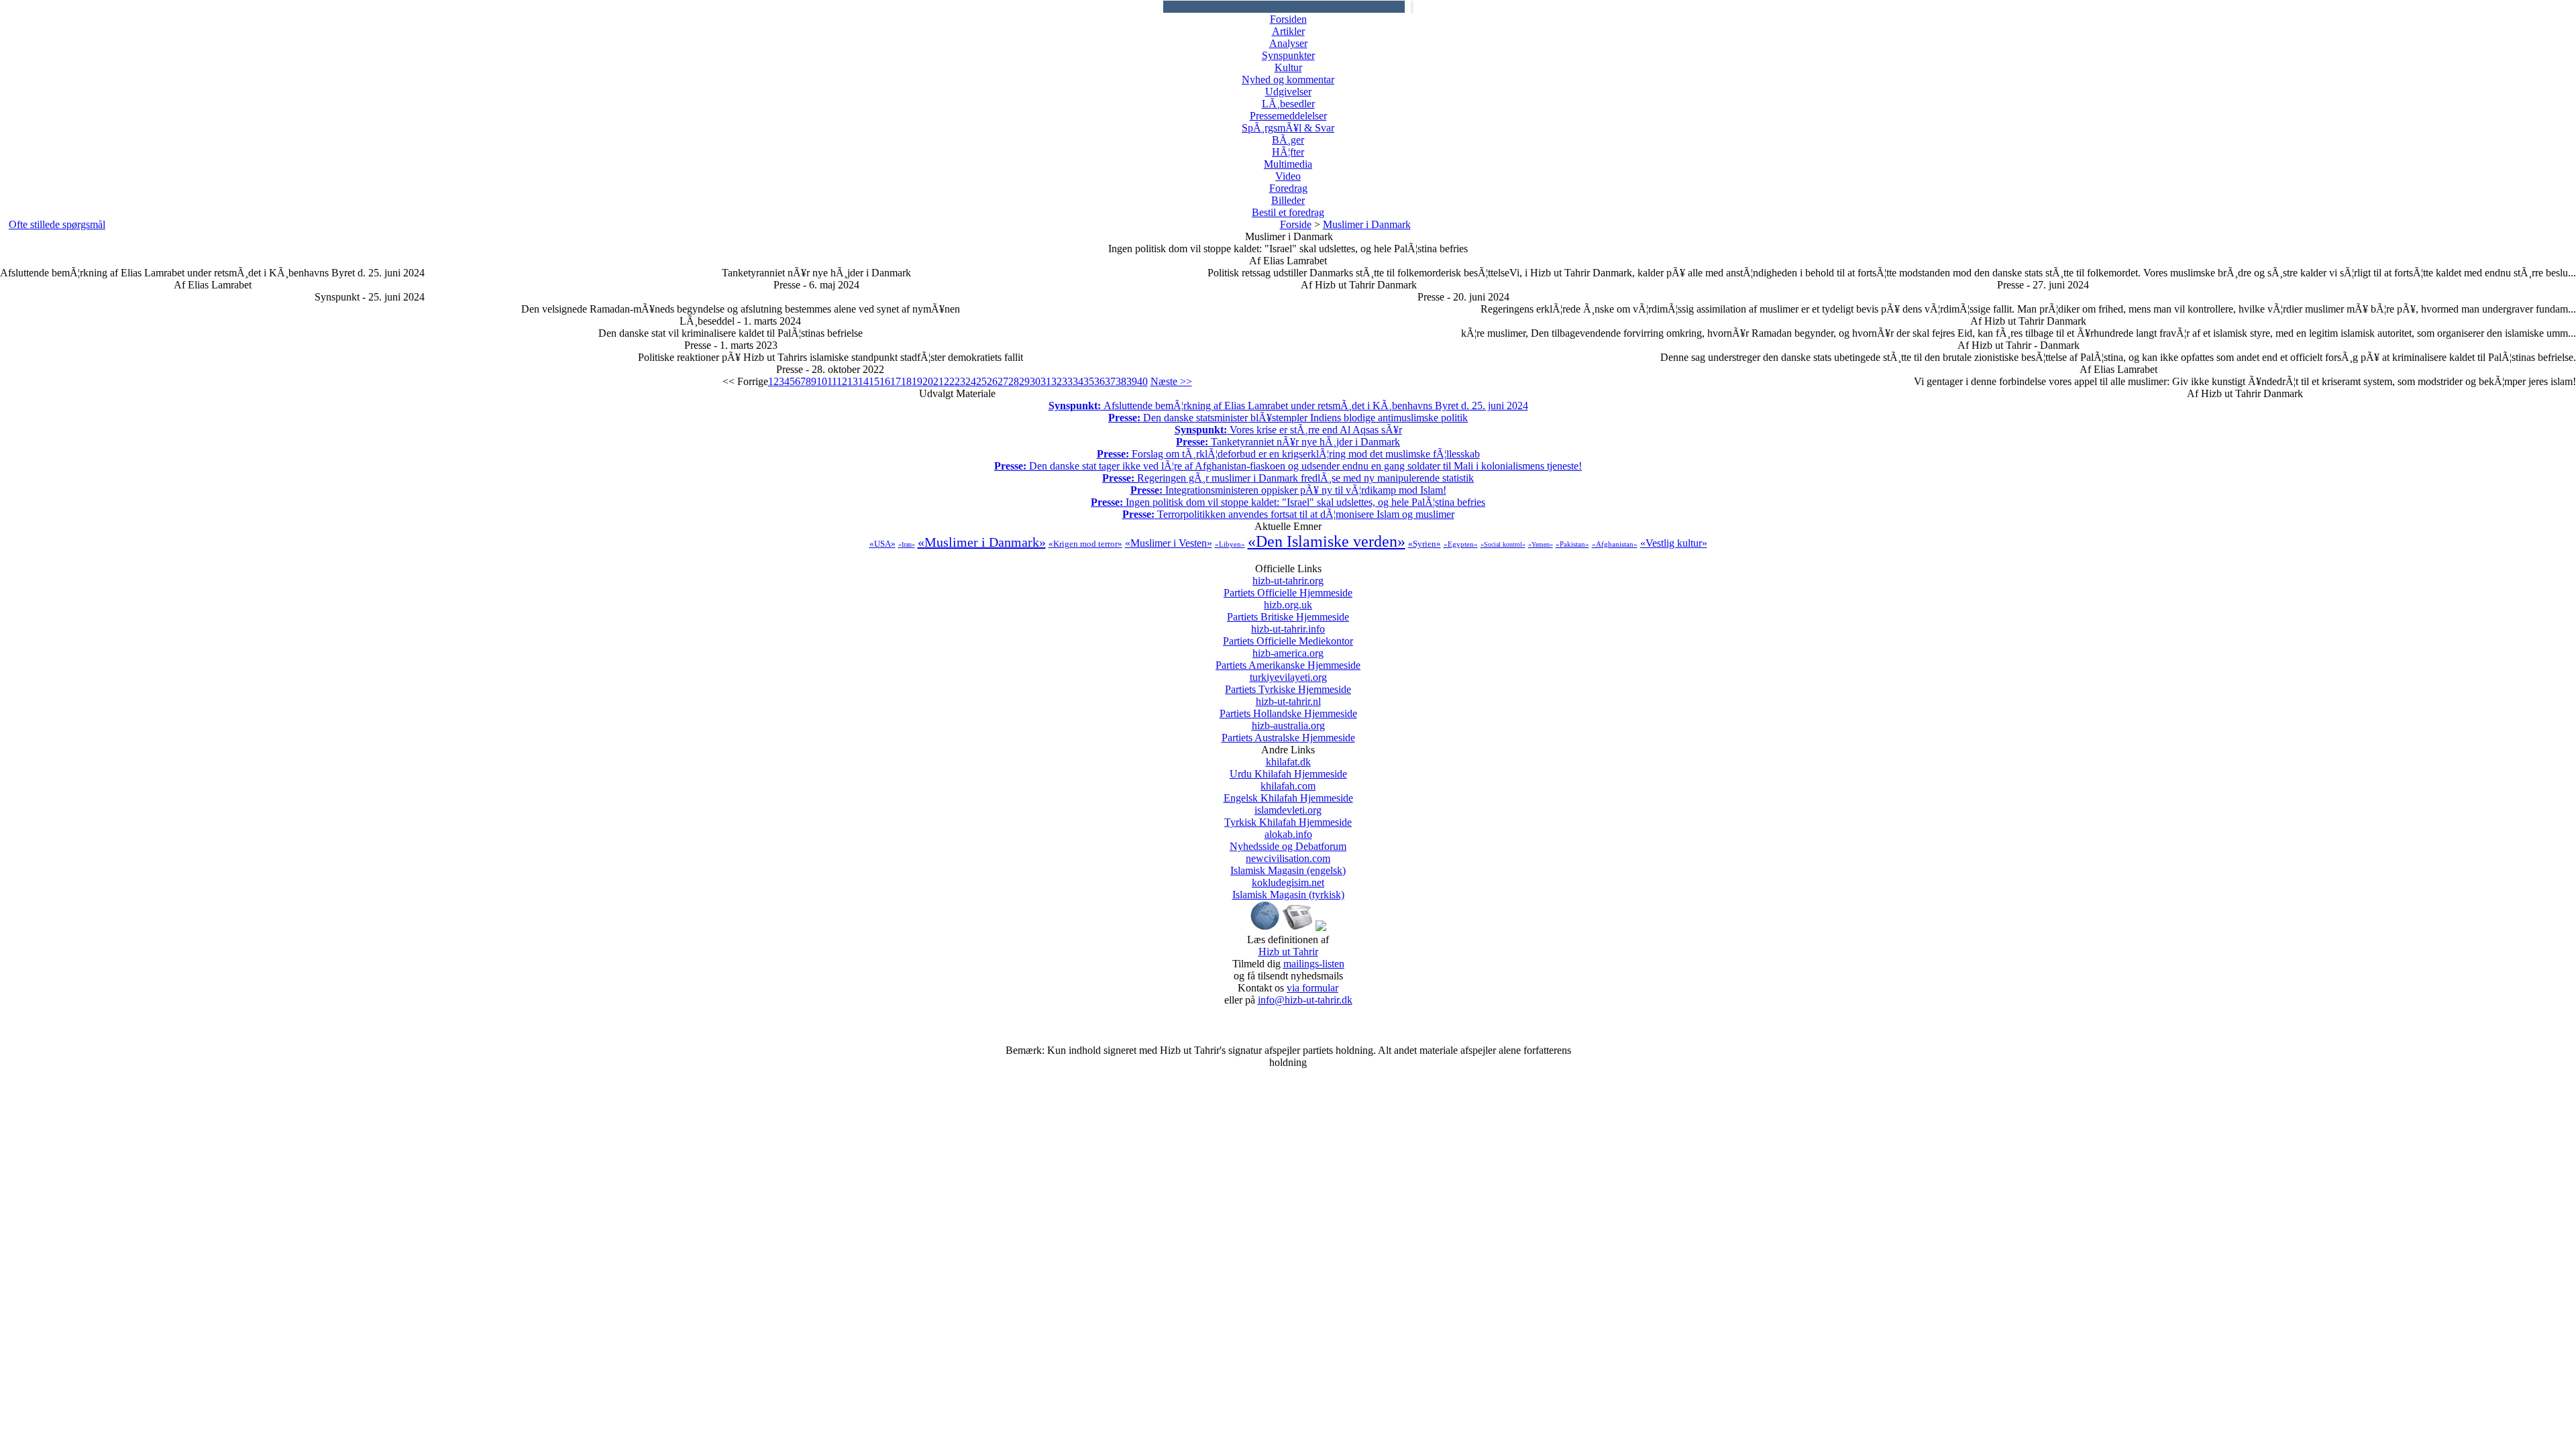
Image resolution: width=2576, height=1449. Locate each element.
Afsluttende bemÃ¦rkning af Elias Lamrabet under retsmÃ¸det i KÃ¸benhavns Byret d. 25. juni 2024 (1288, 406)
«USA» (882, 544)
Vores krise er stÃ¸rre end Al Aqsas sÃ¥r (1288, 430)
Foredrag (1288, 188)
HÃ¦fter (1288, 152)
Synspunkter (1288, 55)
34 (1078, 381)
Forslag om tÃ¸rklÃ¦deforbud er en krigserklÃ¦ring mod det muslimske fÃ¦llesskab (1288, 454)
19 (917, 381)
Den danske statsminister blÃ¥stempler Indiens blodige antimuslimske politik (1288, 418)
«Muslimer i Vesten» (1169, 543)
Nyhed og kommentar (1288, 79)
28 (1014, 381)
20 (928, 381)
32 (1057, 381)
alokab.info (1288, 840)
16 (885, 381)
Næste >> (1171, 381)
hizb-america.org (1288, 659)
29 (1024, 381)
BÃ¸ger (1288, 140)
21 (938, 381)
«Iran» (907, 544)
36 (1099, 381)
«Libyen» (1230, 544)
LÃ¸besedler (1288, 104)
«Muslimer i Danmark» (982, 542)
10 (822, 381)
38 (1121, 381)
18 (906, 381)
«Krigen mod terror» (1085, 544)
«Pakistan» (1572, 544)
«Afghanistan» (1615, 544)
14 (863, 381)
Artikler (1288, 31)
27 (1003, 381)
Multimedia (1288, 164)
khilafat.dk (1288, 768)
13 (853, 381)
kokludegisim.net (1288, 889)
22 (949, 381)
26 (992, 381)
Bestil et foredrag (1288, 212)
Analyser (1288, 43)
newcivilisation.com (1288, 864)
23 (960, 381)
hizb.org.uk (1288, 611)
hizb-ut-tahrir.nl (1288, 707)
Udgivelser (1288, 92)
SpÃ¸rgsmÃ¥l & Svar (1288, 128)
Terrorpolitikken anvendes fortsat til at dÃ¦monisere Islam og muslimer (1288, 514)
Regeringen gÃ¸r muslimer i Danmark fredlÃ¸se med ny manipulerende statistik (1288, 478)
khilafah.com (1288, 792)
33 (1067, 381)
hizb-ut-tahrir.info (1288, 635)
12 (842, 381)
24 (971, 381)
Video (1288, 176)
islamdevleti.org (1288, 816)
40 (1142, 381)
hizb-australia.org (1288, 732)
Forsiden (1288, 19)
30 (1035, 381)
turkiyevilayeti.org (1288, 683)
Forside (1296, 224)
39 (1132, 381)
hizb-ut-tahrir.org (1288, 587)
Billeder (1288, 200)
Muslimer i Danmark (1367, 224)
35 (1089, 381)
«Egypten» (1461, 544)
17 (896, 381)
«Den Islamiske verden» (1327, 541)
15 (874, 381)
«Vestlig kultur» (1674, 543)
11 (832, 381)
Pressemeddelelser (1288, 116)
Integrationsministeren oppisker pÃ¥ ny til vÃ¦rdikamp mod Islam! (1288, 490)
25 (981, 381)
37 (1110, 381)
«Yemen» (1541, 544)
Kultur (1288, 67)
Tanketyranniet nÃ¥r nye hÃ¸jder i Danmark (1288, 442)
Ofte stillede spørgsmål (57, 224)
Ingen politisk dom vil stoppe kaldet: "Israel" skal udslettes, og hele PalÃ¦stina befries (1288, 502)
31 (1046, 381)
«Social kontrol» (1503, 544)
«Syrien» (1425, 544)
